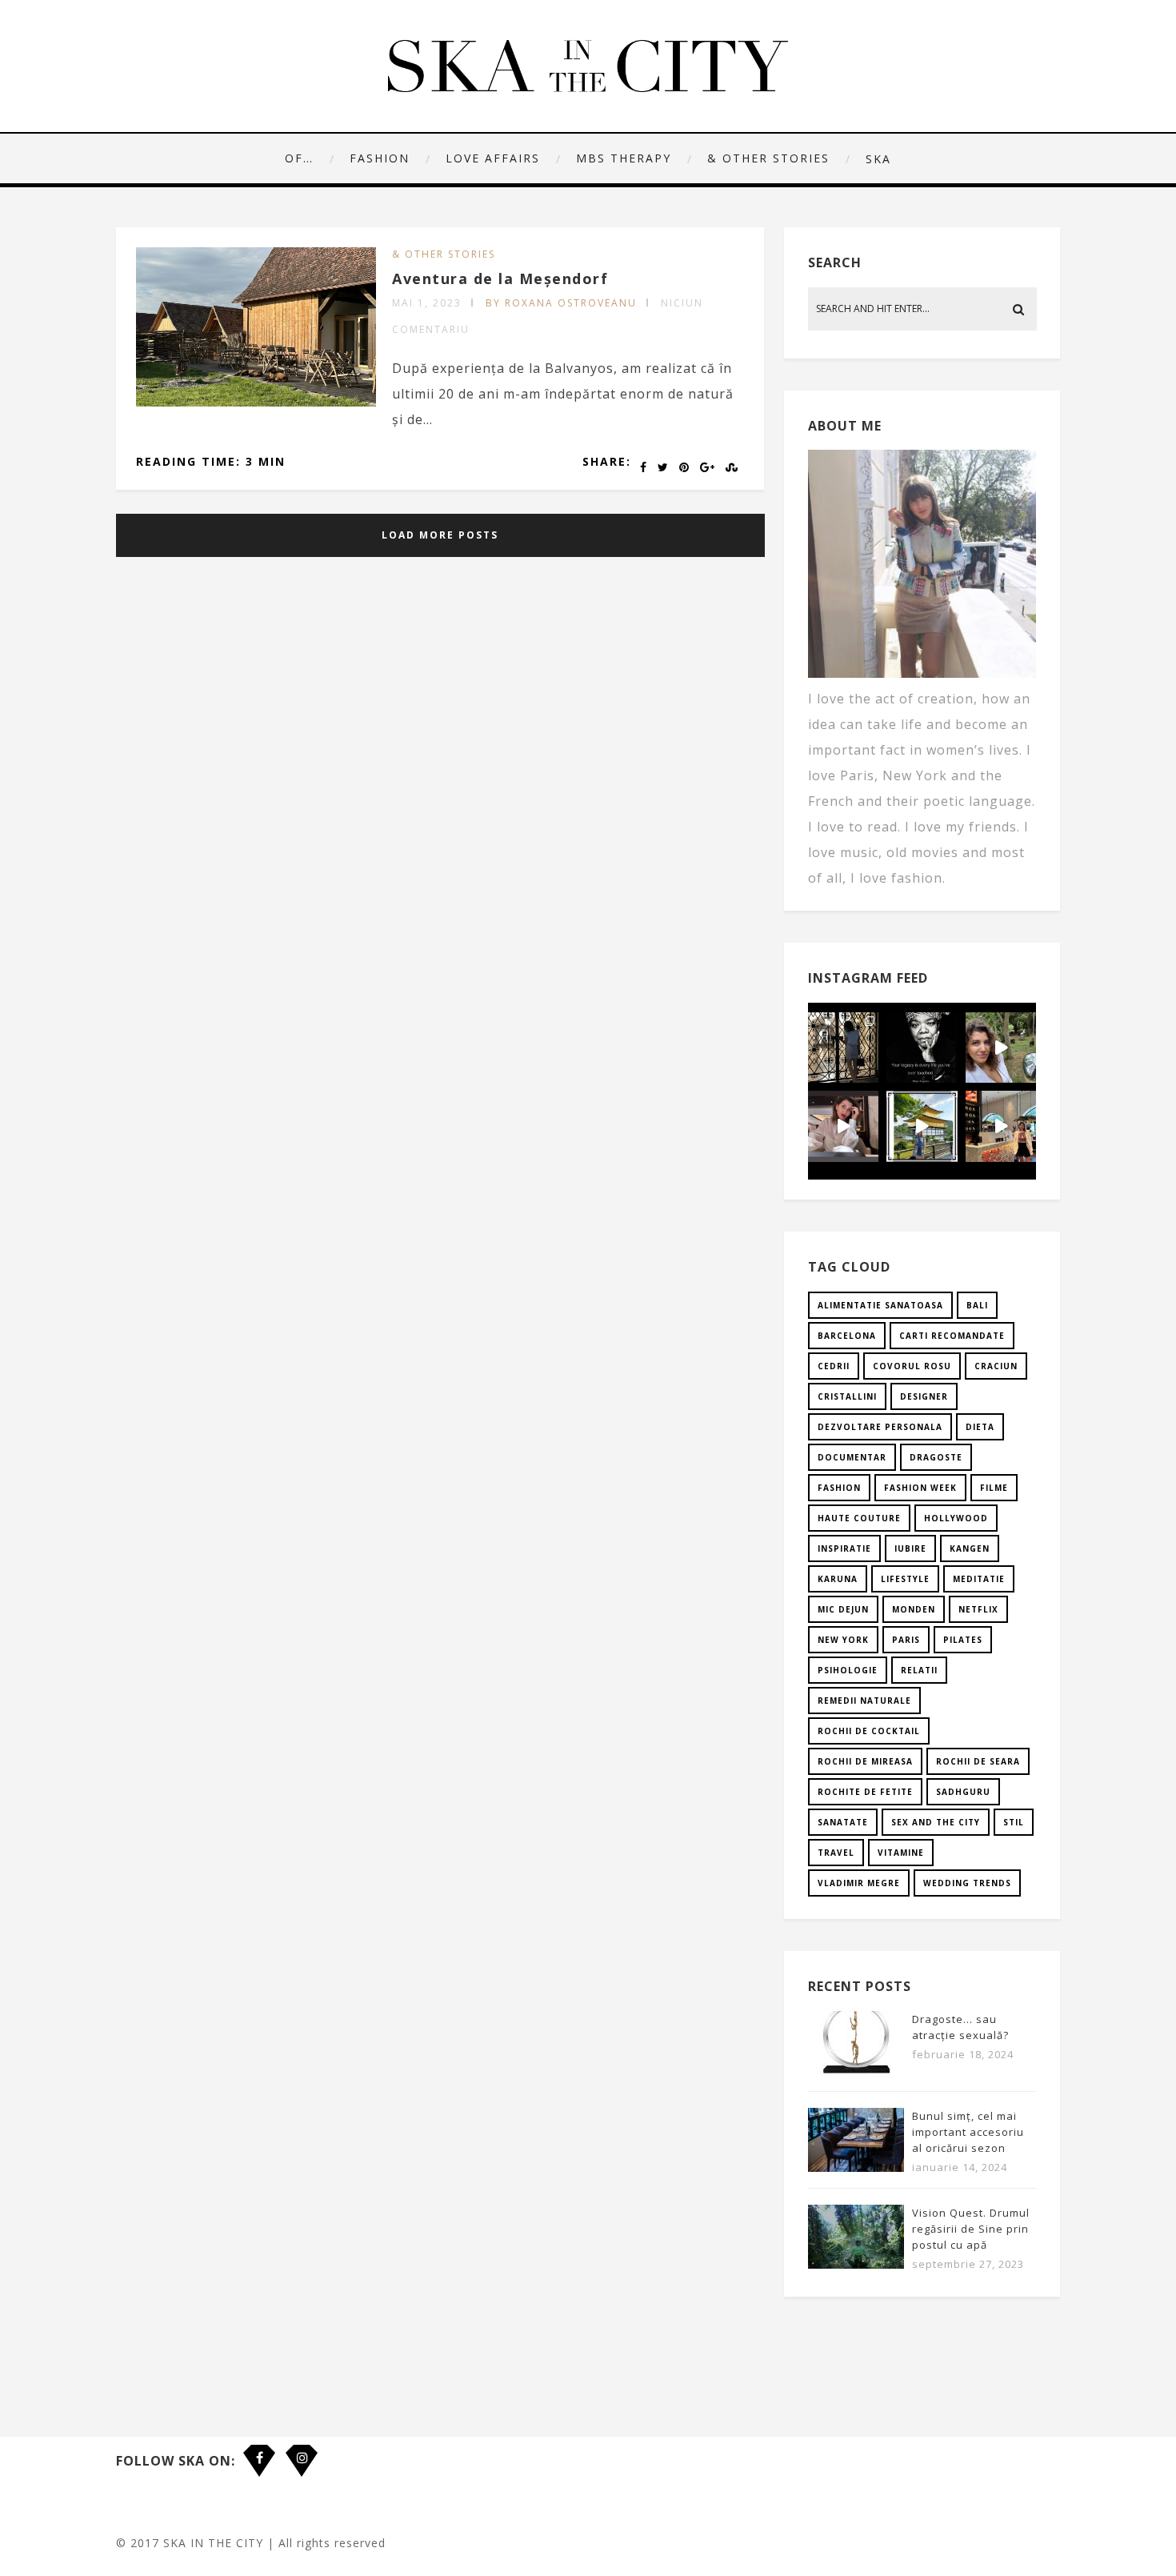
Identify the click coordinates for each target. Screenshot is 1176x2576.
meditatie (979, 1579)
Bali (977, 1305)
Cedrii (834, 1366)
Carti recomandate (952, 1336)
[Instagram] (302, 2449)
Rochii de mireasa (865, 1761)
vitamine (901, 1853)
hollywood (956, 1518)
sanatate (843, 1822)
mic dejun (843, 1609)
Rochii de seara (978, 1761)
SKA (878, 159)
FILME (994, 1488)
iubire (910, 1548)
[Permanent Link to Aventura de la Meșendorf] (256, 402)
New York (843, 1640)
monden (914, 1609)
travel (836, 1853)
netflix (978, 1609)
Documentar (852, 1457)
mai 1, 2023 (427, 303)
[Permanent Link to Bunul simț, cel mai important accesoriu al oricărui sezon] (856, 2167)
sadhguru (963, 1792)
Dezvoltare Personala (880, 1427)
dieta (980, 1427)
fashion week (920, 1488)
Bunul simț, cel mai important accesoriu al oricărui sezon (968, 2132)
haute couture (859, 1518)
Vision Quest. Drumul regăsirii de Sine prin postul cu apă (971, 2229)
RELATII (919, 1670)
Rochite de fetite (865, 1792)
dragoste (936, 1457)
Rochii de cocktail (869, 1731)
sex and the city (936, 1822)
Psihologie (848, 1670)
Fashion (380, 158)
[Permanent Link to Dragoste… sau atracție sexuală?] (856, 2070)
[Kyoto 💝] (922, 1126)
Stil (1014, 1822)
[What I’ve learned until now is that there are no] (843, 1126)
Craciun (996, 1366)
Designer (924, 1396)
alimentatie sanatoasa (880, 1305)
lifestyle (905, 1579)
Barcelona (847, 1336)
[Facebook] (259, 2449)
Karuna (838, 1579)
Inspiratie (844, 1548)
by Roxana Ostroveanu (561, 303)
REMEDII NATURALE (864, 1701)
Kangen (970, 1548)
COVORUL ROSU (912, 1366)
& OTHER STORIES (768, 158)
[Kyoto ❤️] (1001, 1126)
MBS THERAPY (624, 158)
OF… (299, 158)
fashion (839, 1488)
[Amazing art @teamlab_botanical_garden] (1001, 1048)
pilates (963, 1640)
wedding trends (967, 1883)
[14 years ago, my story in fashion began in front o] (843, 1048)
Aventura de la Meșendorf (500, 278)
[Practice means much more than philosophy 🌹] (922, 1048)
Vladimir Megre (859, 1883)
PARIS (906, 1640)
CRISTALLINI (847, 1396)
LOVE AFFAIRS (493, 158)
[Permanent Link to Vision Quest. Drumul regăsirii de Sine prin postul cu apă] (856, 2264)
